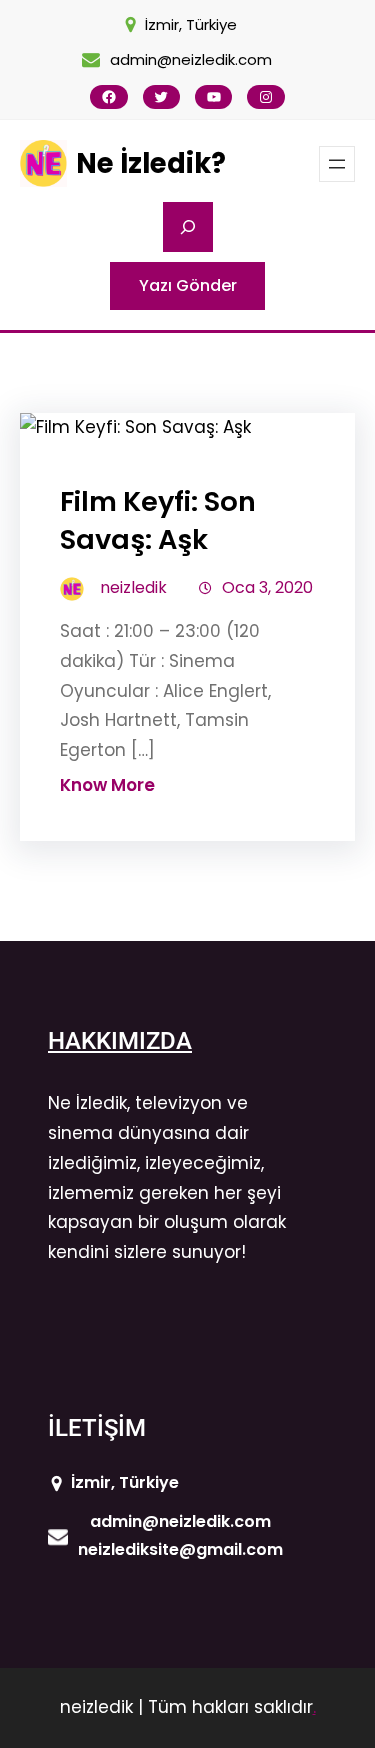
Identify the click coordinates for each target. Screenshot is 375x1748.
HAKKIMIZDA (120, 1041)
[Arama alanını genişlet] (188, 227)
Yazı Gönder (188, 285)
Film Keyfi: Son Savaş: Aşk (158, 520)
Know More (107, 785)
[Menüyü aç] (337, 164)
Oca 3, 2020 (267, 587)
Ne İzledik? (151, 163)
